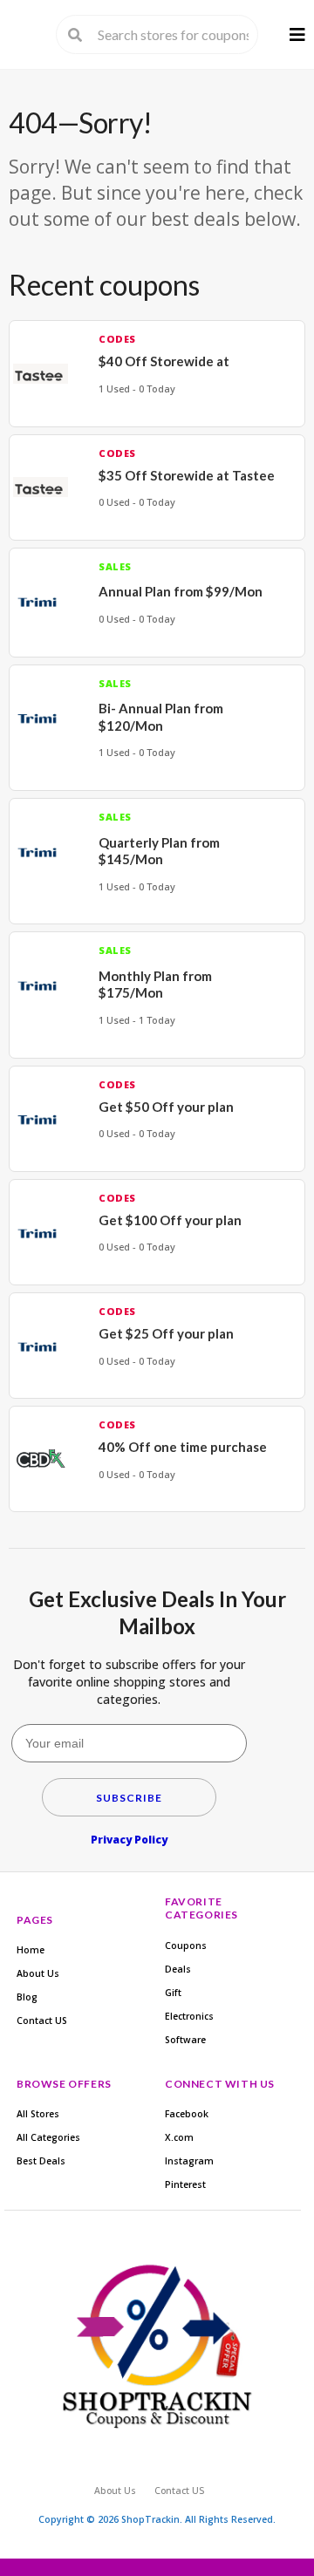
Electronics (189, 2016)
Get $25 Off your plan (166, 1333)
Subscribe (129, 1798)
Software (185, 2040)
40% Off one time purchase (183, 1447)
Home (31, 1950)
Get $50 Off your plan (166, 1107)
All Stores (38, 2114)
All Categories (48, 2137)
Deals (178, 1969)
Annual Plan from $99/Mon (181, 591)
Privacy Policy (129, 1840)
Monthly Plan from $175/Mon (155, 985)
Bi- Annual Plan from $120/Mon (161, 717)
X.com (179, 2137)
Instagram (189, 2161)
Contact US (42, 2021)
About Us (38, 1973)
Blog (27, 1997)
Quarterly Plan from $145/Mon (159, 851)
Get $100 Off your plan (170, 1220)
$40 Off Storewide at (164, 361)
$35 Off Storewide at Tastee (187, 475)
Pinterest (185, 2184)
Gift (173, 1993)
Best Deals (41, 2161)
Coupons (186, 1946)
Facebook (187, 2114)
